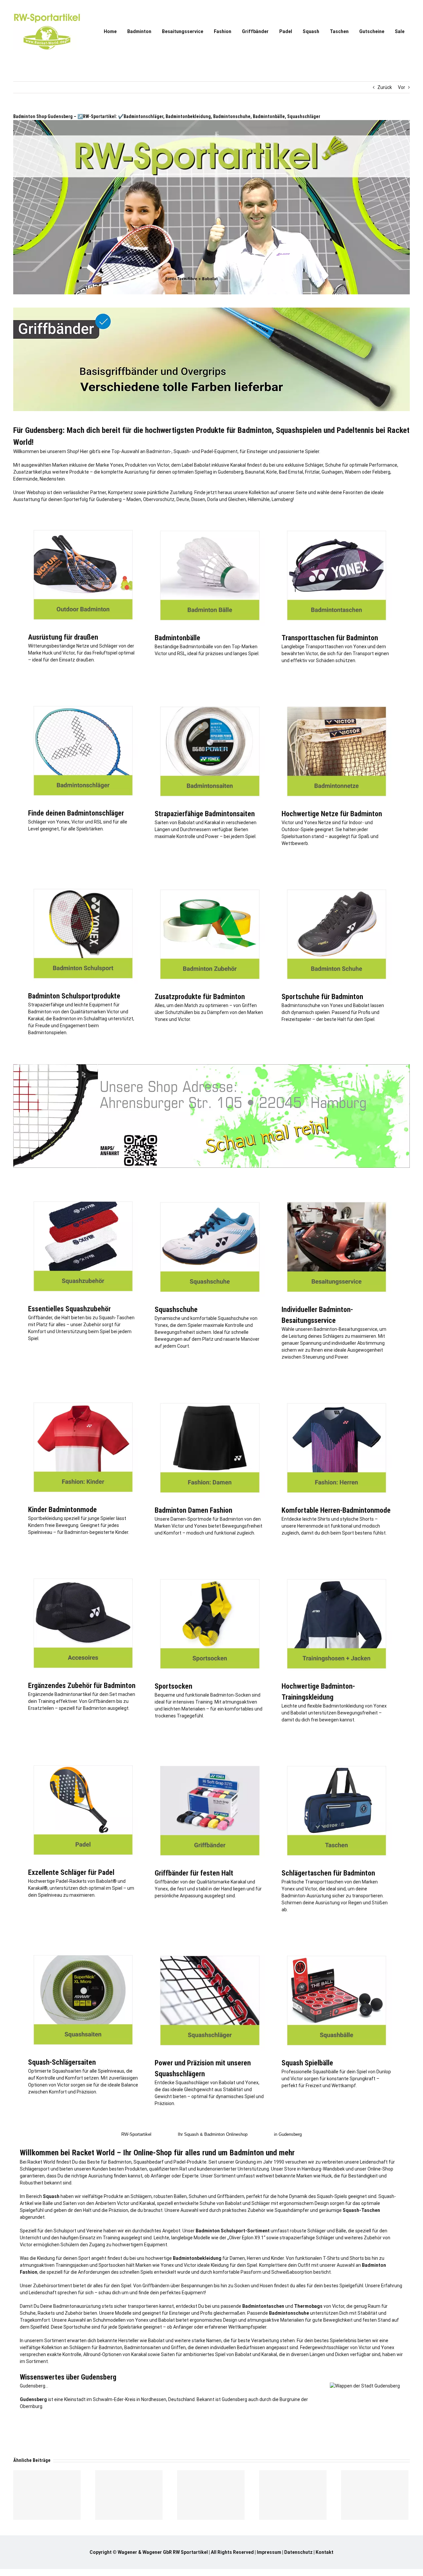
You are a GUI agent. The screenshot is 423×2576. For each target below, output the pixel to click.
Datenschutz (298, 2552)
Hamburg (311, 2169)
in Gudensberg (288, 2134)
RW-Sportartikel (136, 2134)
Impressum (269, 2552)
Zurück (385, 87)
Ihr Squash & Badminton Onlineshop (213, 2134)
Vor (402, 87)
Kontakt (325, 2552)
